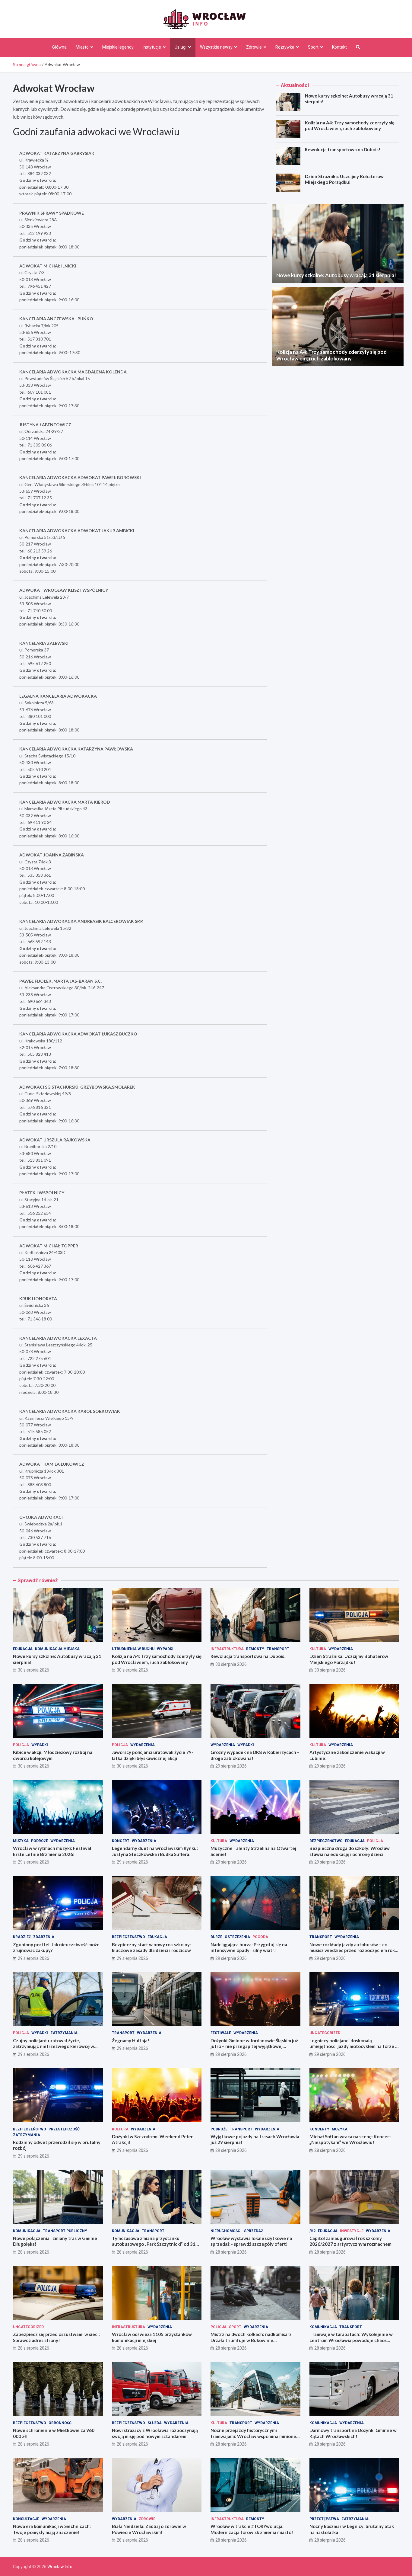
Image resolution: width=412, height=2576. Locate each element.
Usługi (181, 47)
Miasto (82, 47)
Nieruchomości (226, 2231)
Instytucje (152, 47)
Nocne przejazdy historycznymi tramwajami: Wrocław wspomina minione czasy (253, 2436)
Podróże (40, 1841)
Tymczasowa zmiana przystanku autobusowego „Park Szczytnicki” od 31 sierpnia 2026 (154, 2244)
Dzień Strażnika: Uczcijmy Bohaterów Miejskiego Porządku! (344, 179)
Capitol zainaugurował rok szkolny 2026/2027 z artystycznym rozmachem (350, 2241)
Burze (216, 1937)
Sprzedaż (254, 2231)
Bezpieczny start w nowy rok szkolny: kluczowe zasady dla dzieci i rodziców (151, 1947)
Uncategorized (325, 2033)
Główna (59, 47)
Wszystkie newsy (216, 47)
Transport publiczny (65, 2231)
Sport (313, 47)
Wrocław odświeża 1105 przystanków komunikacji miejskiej (152, 2337)
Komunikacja (27, 2231)
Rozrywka (285, 47)
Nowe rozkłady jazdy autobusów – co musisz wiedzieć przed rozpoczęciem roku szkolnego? (353, 1950)
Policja (21, 1745)
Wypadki (165, 1649)
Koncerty (319, 2129)
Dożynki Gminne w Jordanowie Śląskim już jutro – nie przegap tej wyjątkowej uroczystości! (254, 2046)
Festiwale (221, 2033)
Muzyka (21, 1841)
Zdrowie (254, 47)
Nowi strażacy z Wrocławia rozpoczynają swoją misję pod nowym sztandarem (155, 2433)
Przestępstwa (324, 2519)
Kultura (318, 1649)
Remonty (255, 1649)
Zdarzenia (44, 1937)
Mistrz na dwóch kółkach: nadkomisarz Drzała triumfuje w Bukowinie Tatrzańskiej (251, 2340)
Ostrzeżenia (237, 1937)
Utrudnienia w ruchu (133, 1649)
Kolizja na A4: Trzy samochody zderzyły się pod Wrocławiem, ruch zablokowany (350, 126)
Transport (278, 1649)
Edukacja (23, 1649)
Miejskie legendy (118, 47)
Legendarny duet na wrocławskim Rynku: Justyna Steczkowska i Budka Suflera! (155, 1851)
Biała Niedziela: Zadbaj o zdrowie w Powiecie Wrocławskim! (149, 2529)
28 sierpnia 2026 (330, 2150)
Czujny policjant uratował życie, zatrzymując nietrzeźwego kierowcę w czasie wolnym (54, 2046)
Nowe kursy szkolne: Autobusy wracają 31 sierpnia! (336, 275)
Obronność (60, 2423)
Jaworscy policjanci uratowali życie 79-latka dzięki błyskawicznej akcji (153, 1755)
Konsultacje (26, 2519)
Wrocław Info (60, 2567)
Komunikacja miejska (57, 1649)
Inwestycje (352, 2231)
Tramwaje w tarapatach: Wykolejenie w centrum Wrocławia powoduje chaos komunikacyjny (351, 2340)
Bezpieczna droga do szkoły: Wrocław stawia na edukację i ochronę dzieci (350, 1851)
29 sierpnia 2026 (231, 1766)
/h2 (312, 2231)
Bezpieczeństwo (326, 1841)
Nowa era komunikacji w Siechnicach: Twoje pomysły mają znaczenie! (52, 2529)
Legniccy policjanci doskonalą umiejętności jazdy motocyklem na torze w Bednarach (354, 2046)
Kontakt (339, 47)
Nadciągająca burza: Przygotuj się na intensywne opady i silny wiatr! (249, 1947)
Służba (155, 2423)
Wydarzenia (341, 1649)
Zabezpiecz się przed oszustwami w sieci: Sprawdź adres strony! (56, 2337)
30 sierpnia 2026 (33, 1670)
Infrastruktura (227, 1649)
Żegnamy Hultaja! (131, 2040)
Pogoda (260, 1937)
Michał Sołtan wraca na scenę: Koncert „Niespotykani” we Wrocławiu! (350, 2139)
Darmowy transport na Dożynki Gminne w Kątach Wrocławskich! (353, 2433)
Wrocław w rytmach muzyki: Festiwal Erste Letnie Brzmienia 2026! (52, 1851)
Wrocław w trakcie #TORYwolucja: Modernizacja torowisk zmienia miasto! (252, 2529)
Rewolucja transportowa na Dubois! (343, 149)
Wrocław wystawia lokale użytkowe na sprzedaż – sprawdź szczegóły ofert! (251, 2241)
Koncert (121, 1841)
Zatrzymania (64, 2033)
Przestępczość (64, 2129)
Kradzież (22, 1937)
